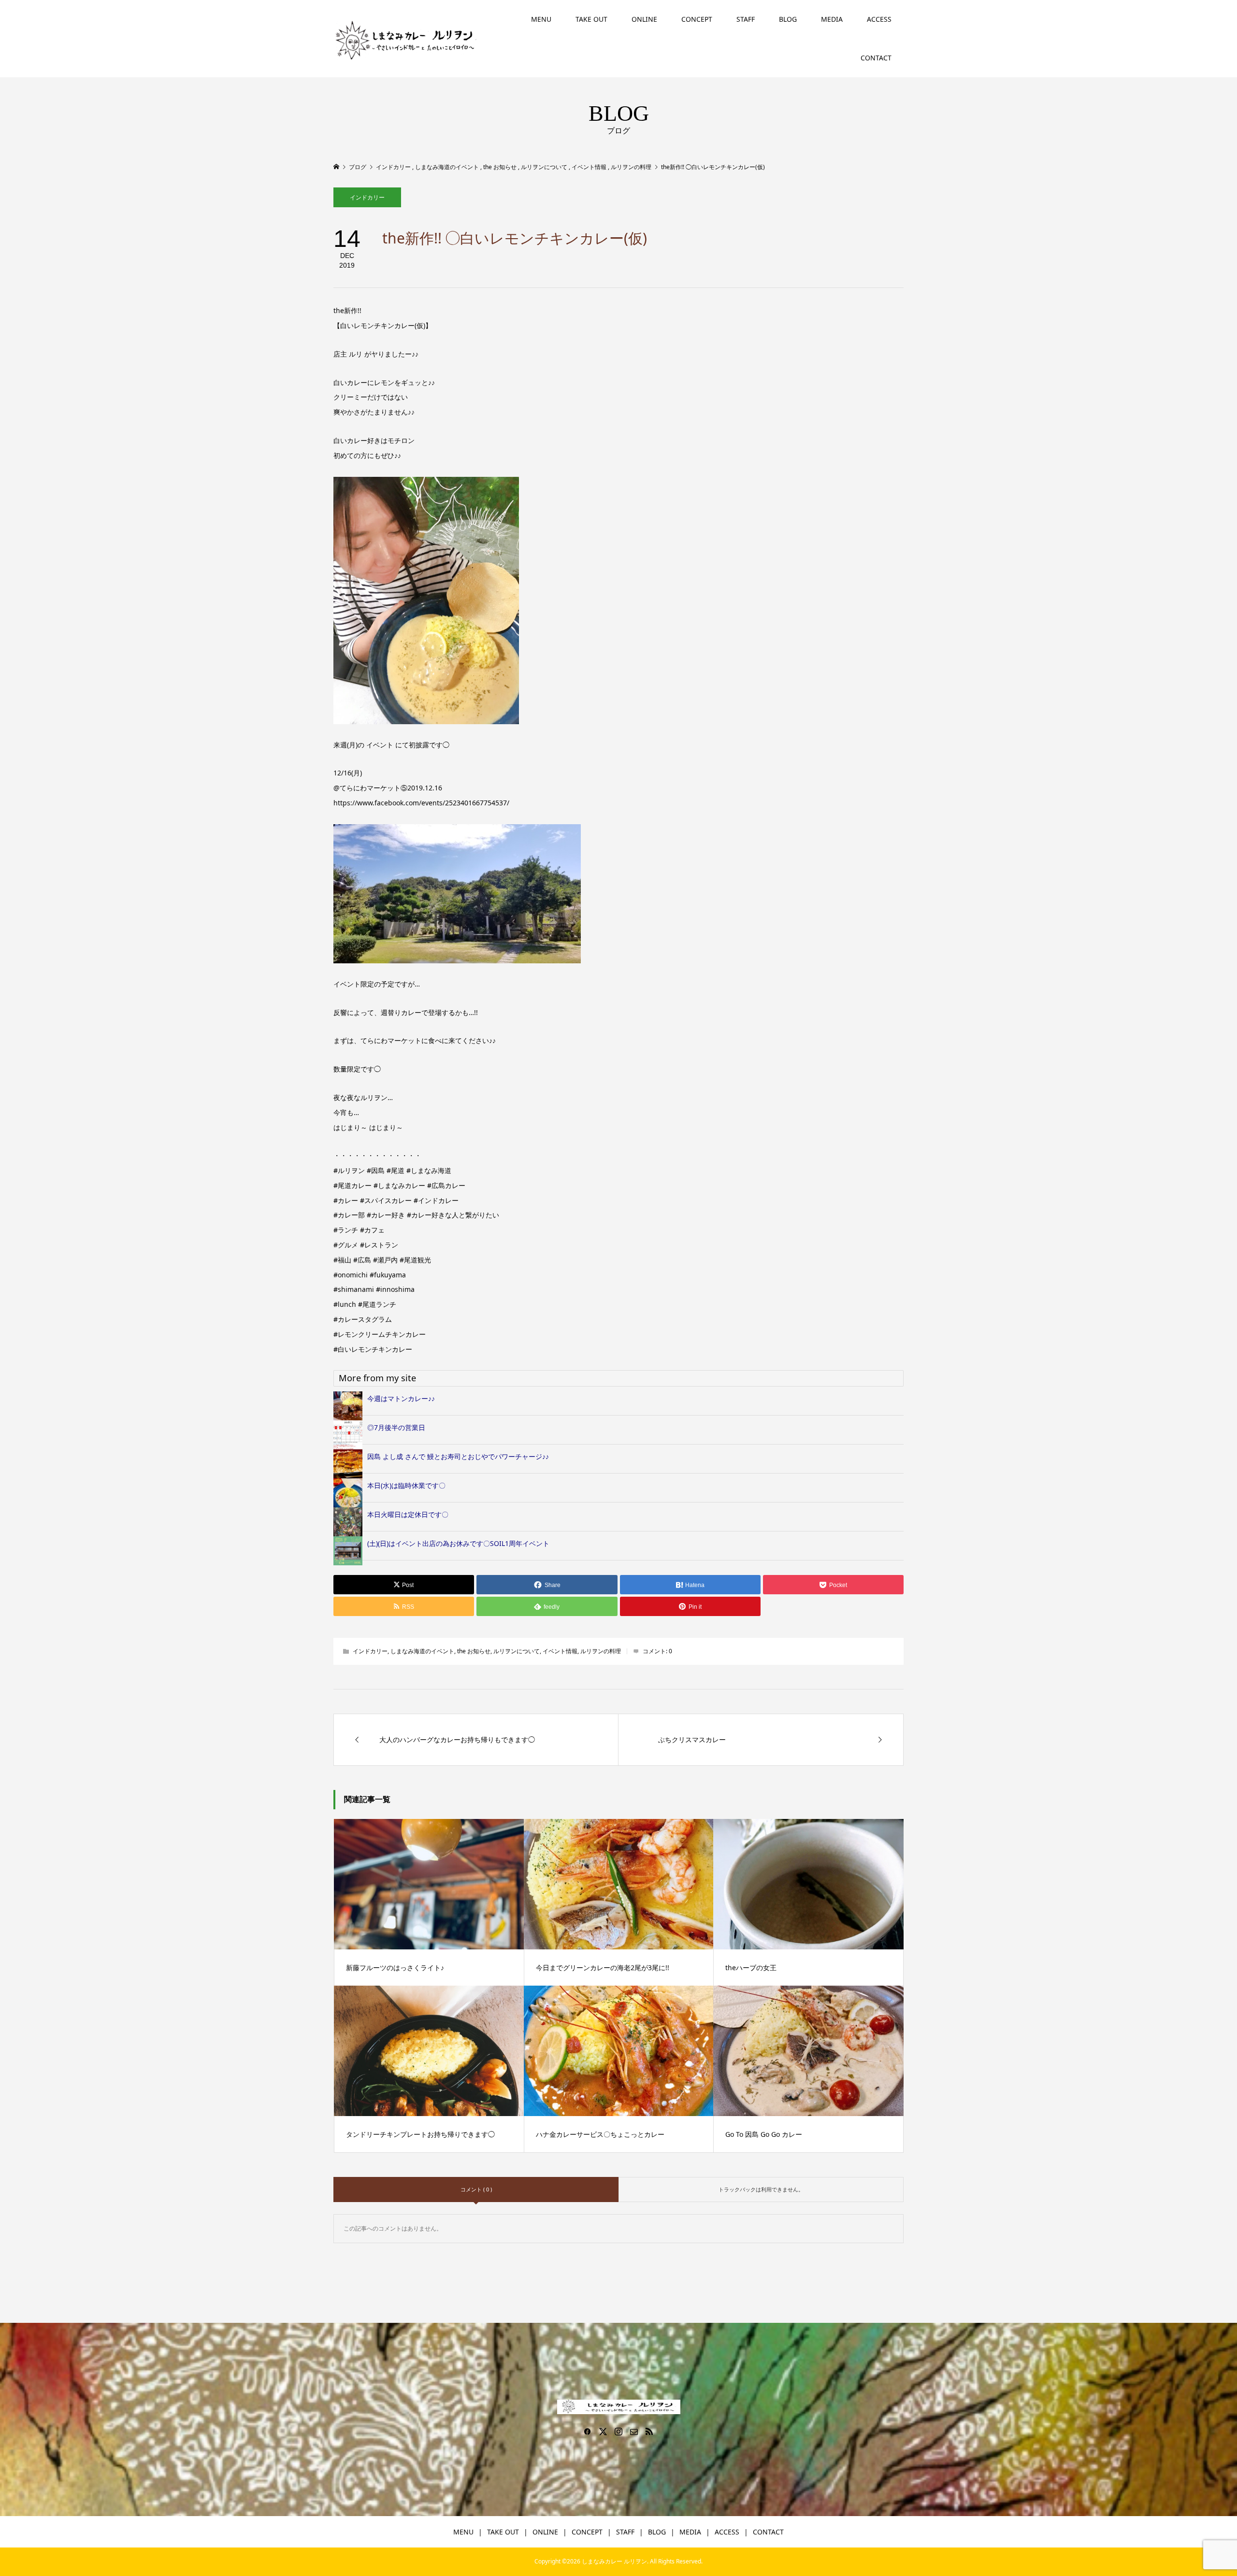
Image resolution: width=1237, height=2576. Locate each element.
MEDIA (832, 19)
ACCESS (879, 19)
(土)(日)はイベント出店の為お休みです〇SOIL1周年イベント (458, 1543)
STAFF (746, 19)
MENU (541, 19)
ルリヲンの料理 (601, 1651)
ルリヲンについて (517, 1651)
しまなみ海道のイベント (422, 1651)
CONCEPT (697, 19)
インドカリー (367, 197)
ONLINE (644, 19)
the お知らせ (474, 1651)
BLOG (788, 19)
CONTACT (876, 58)
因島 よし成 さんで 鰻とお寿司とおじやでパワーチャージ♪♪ (458, 1456)
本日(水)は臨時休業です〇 (406, 1485)
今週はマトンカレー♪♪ (401, 1398)
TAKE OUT (591, 19)
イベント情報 (560, 1651)
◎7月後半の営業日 (396, 1427)
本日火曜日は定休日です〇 (408, 1514)
